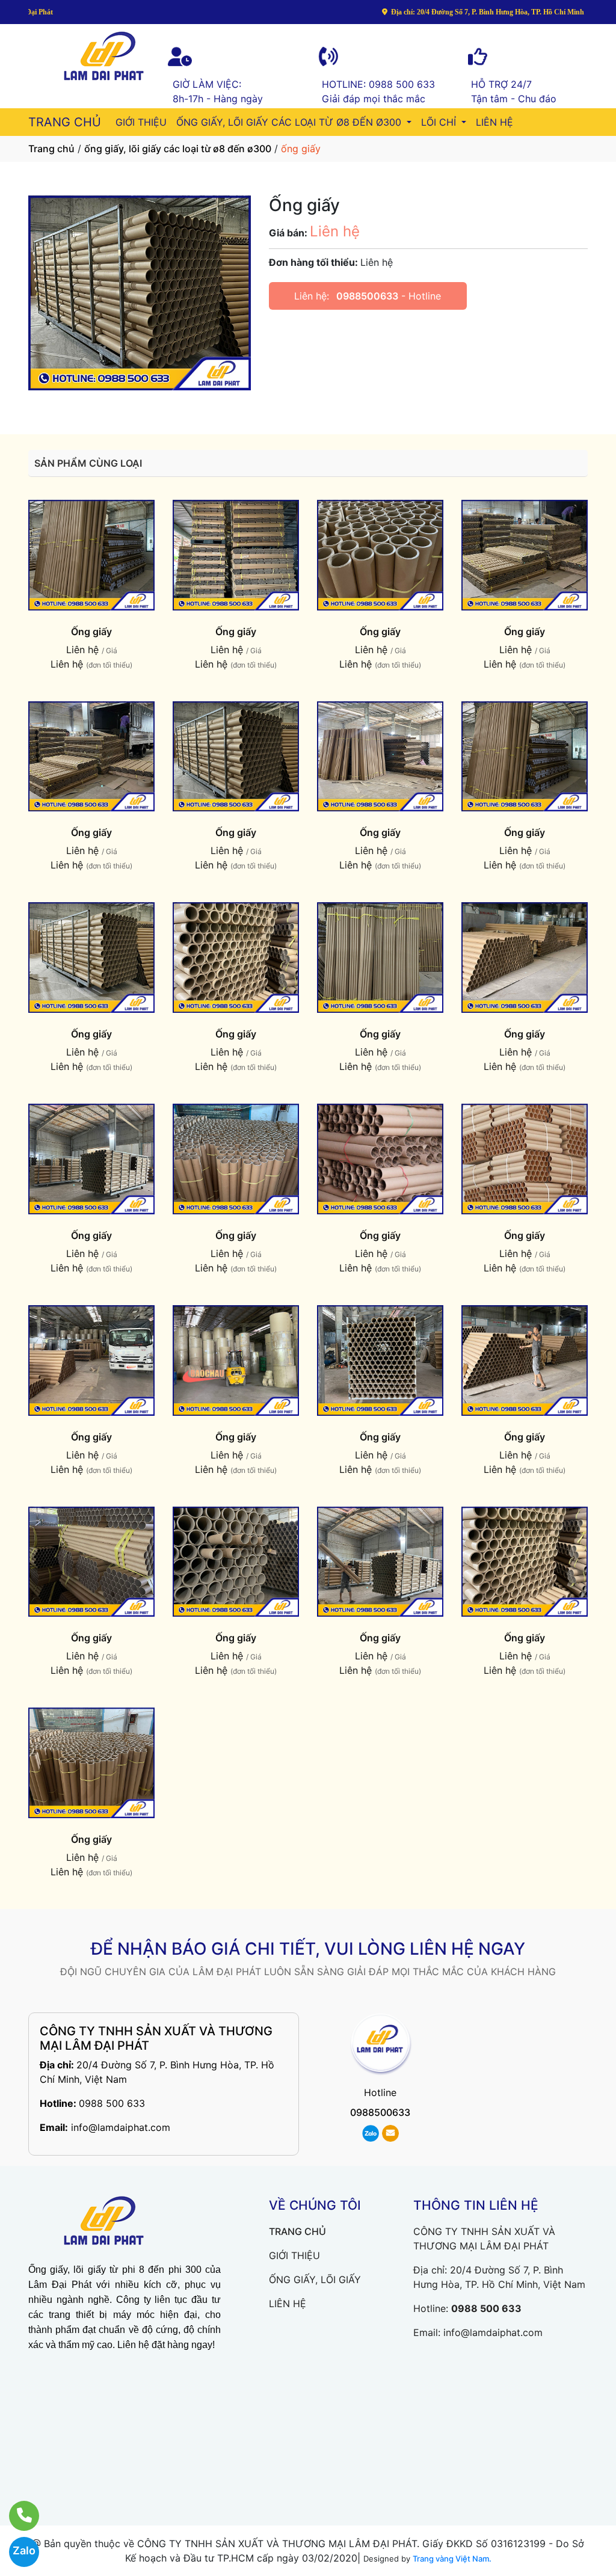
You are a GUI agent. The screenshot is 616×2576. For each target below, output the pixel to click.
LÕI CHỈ (440, 122)
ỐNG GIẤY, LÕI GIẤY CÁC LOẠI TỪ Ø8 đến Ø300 (290, 122)
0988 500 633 (112, 2103)
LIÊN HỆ (494, 122)
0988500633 (367, 296)
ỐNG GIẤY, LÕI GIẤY (315, 2279)
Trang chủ (51, 149)
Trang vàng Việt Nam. (452, 2559)
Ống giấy (91, 632)
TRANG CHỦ (65, 122)
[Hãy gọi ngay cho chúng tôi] (17, 2516)
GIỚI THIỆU (141, 122)
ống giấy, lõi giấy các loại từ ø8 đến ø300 (178, 149)
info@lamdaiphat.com (121, 2127)
